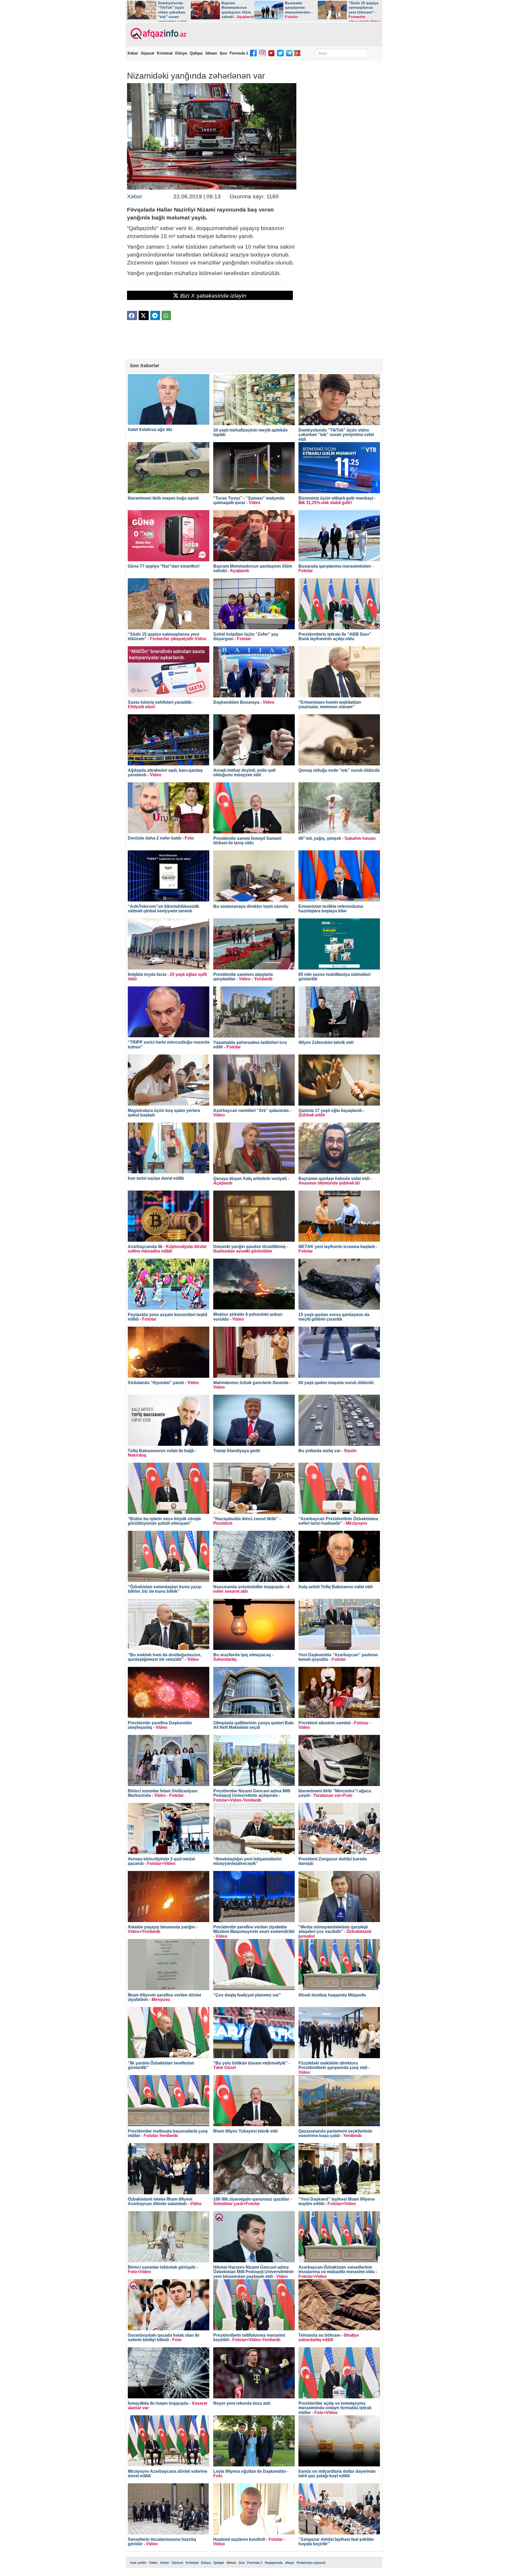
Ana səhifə (138, 2563)
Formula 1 (239, 53)
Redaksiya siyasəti (311, 2563)
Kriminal (165, 53)
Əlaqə (290, 2563)
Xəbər (133, 53)
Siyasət (148, 53)
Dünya (181, 53)
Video (153, 2563)
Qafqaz (196, 53)
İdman (211, 53)
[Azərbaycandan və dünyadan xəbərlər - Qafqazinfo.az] (158, 34)
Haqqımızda (274, 2563)
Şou (223, 53)
